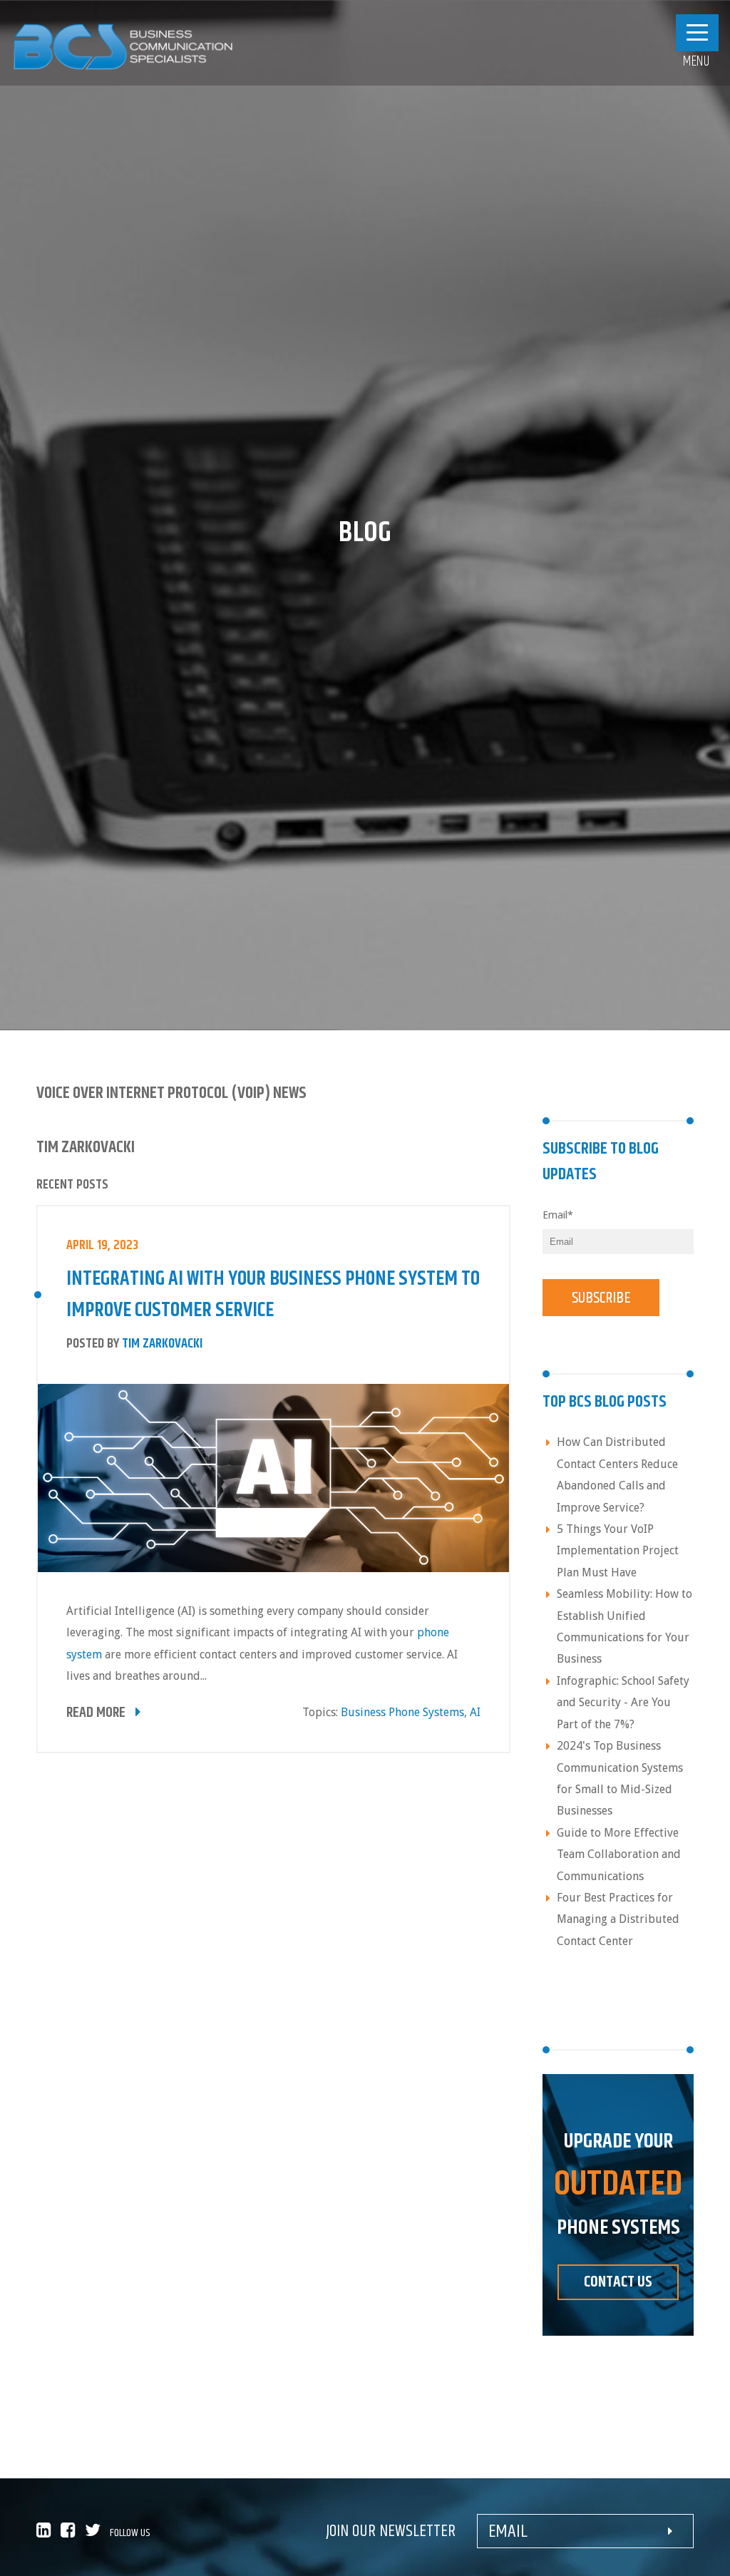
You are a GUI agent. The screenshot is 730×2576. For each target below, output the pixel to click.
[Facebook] (73, 2533)
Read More (97, 1713)
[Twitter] (96, 2533)
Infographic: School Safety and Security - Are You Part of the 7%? (623, 1703)
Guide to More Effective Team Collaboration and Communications (619, 1854)
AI (475, 1712)
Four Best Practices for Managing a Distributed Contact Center (618, 1919)
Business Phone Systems (402, 1712)
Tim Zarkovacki (162, 1344)
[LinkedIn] (47, 2533)
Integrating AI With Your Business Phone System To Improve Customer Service (273, 1295)
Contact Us (618, 2282)
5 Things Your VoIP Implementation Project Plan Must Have (618, 1551)
